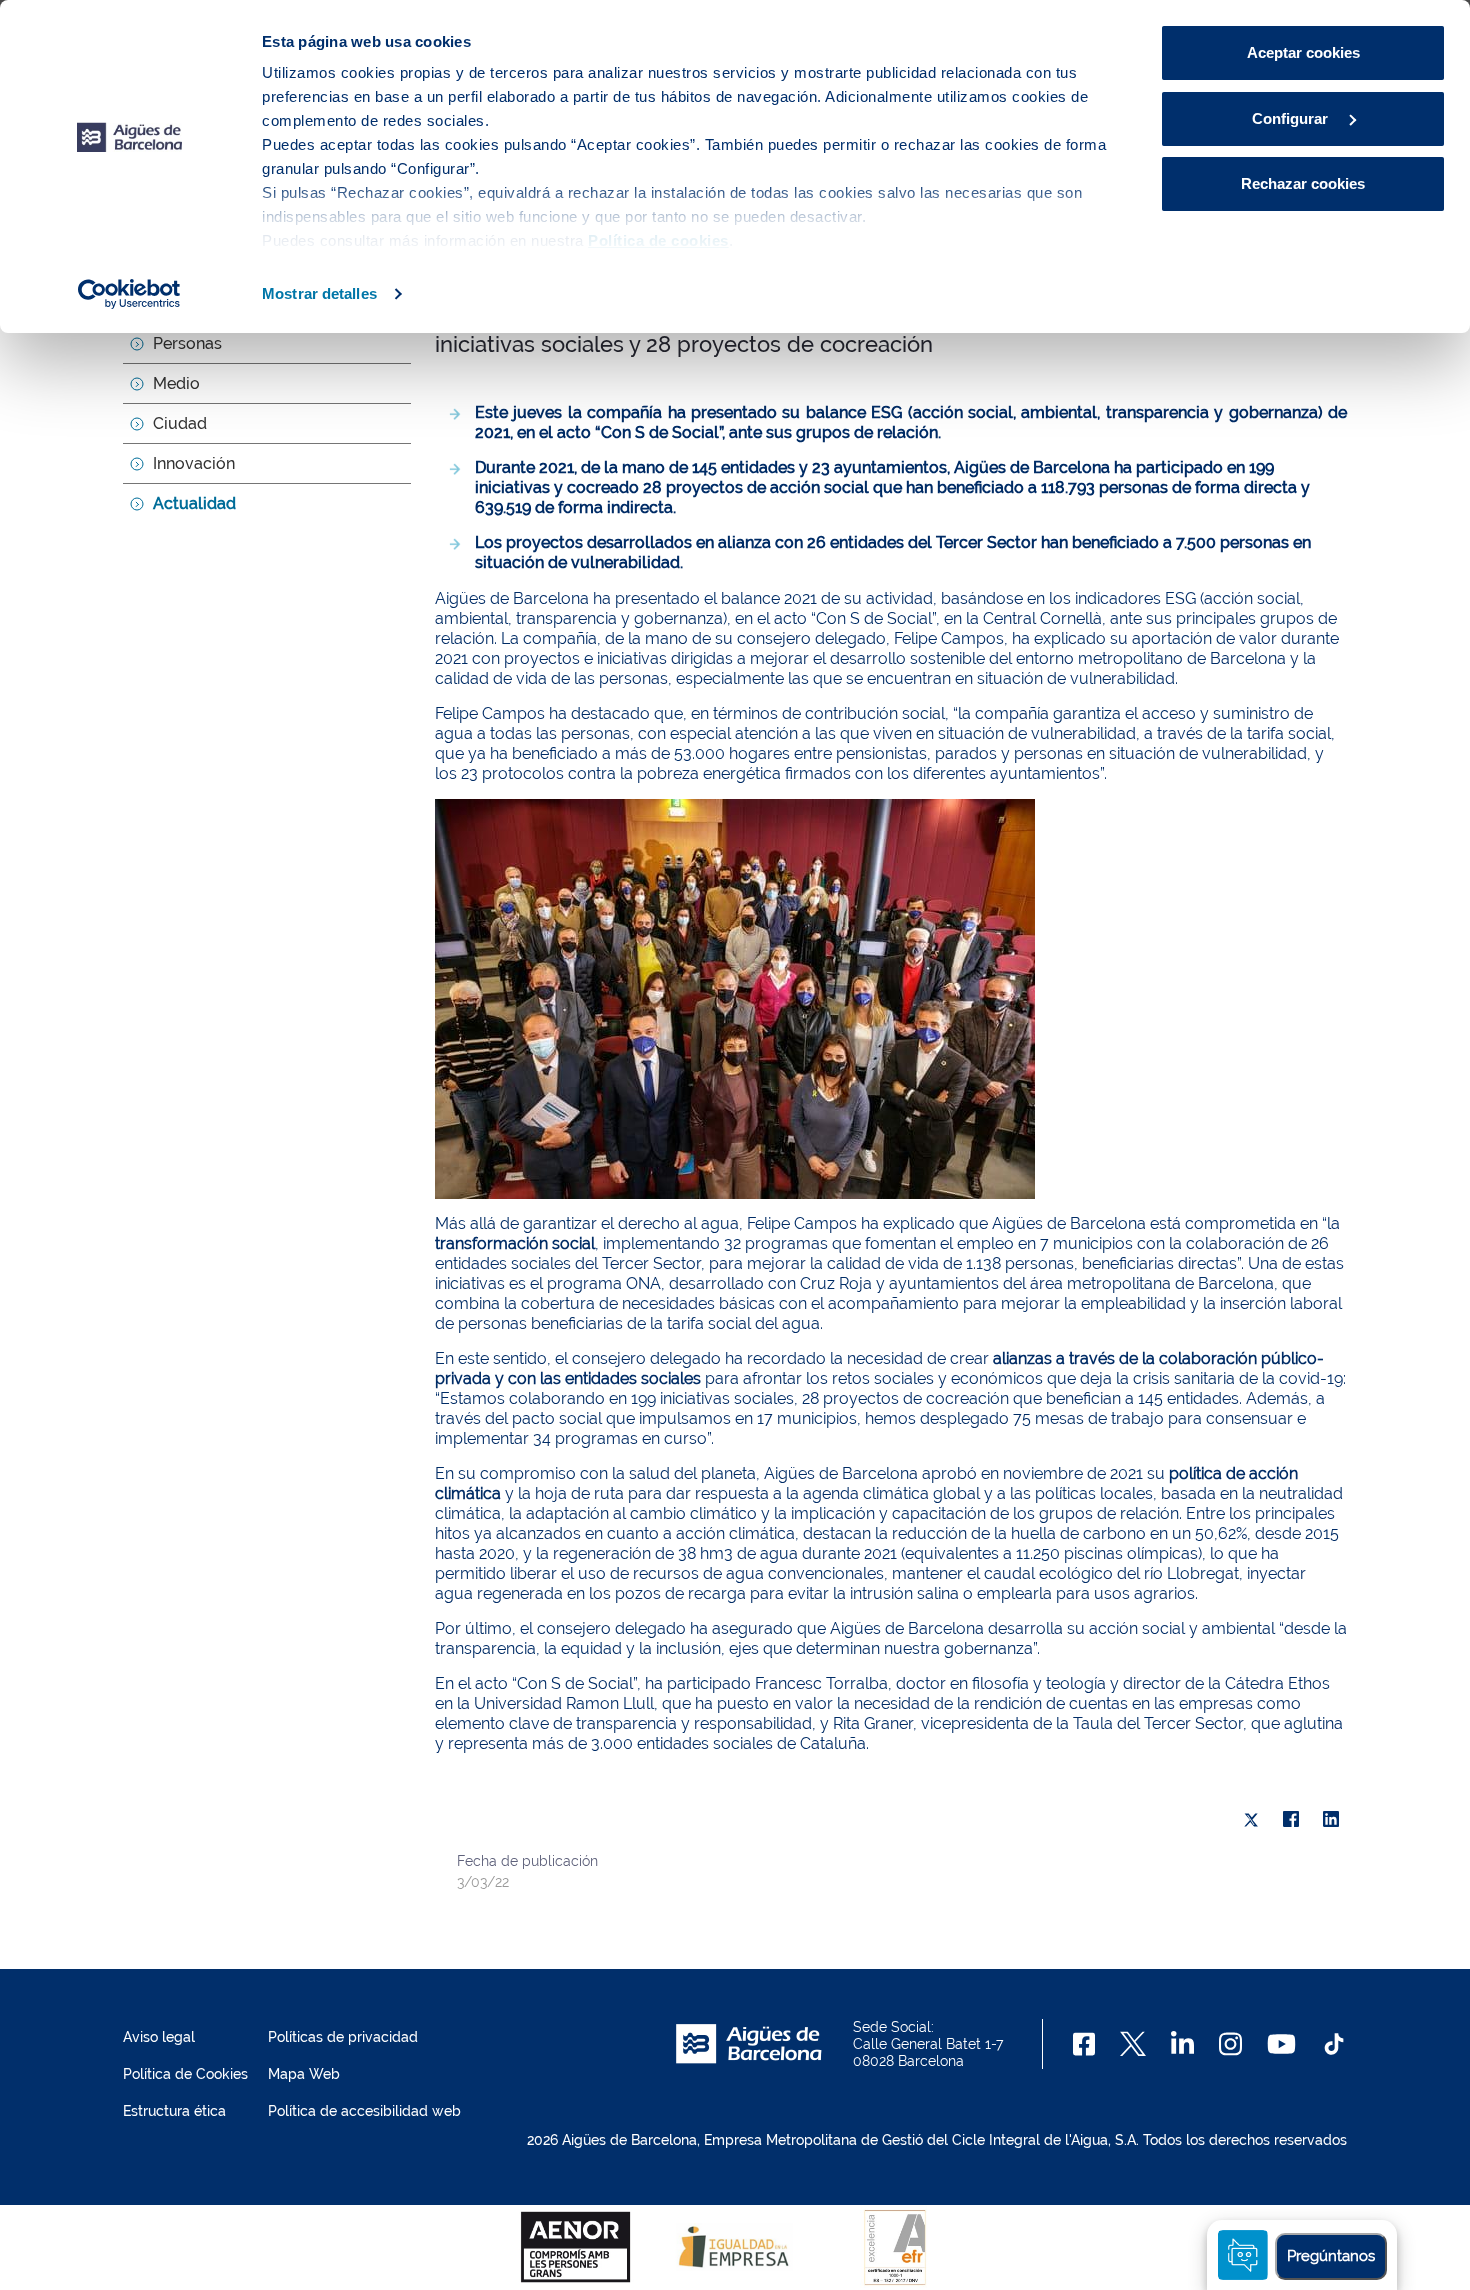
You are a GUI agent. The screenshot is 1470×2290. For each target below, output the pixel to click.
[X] (1251, 1820)
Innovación (194, 463)
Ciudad (180, 423)
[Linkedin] (1182, 2044)
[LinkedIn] (1331, 1820)
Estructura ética (174, 2111)
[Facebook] (1291, 1820)
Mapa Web (304, 2074)
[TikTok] (1334, 2044)
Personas (187, 343)
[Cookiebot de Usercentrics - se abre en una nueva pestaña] (129, 294)
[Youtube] (1281, 2044)
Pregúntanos (1331, 2256)
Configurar (1292, 118)
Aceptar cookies (1303, 52)
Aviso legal (159, 2037)
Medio (176, 383)
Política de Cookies (185, 2074)
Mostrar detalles (319, 293)
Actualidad (194, 503)
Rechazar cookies (1303, 183)
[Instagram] (1230, 2044)
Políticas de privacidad (343, 2037)
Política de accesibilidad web (364, 2111)
